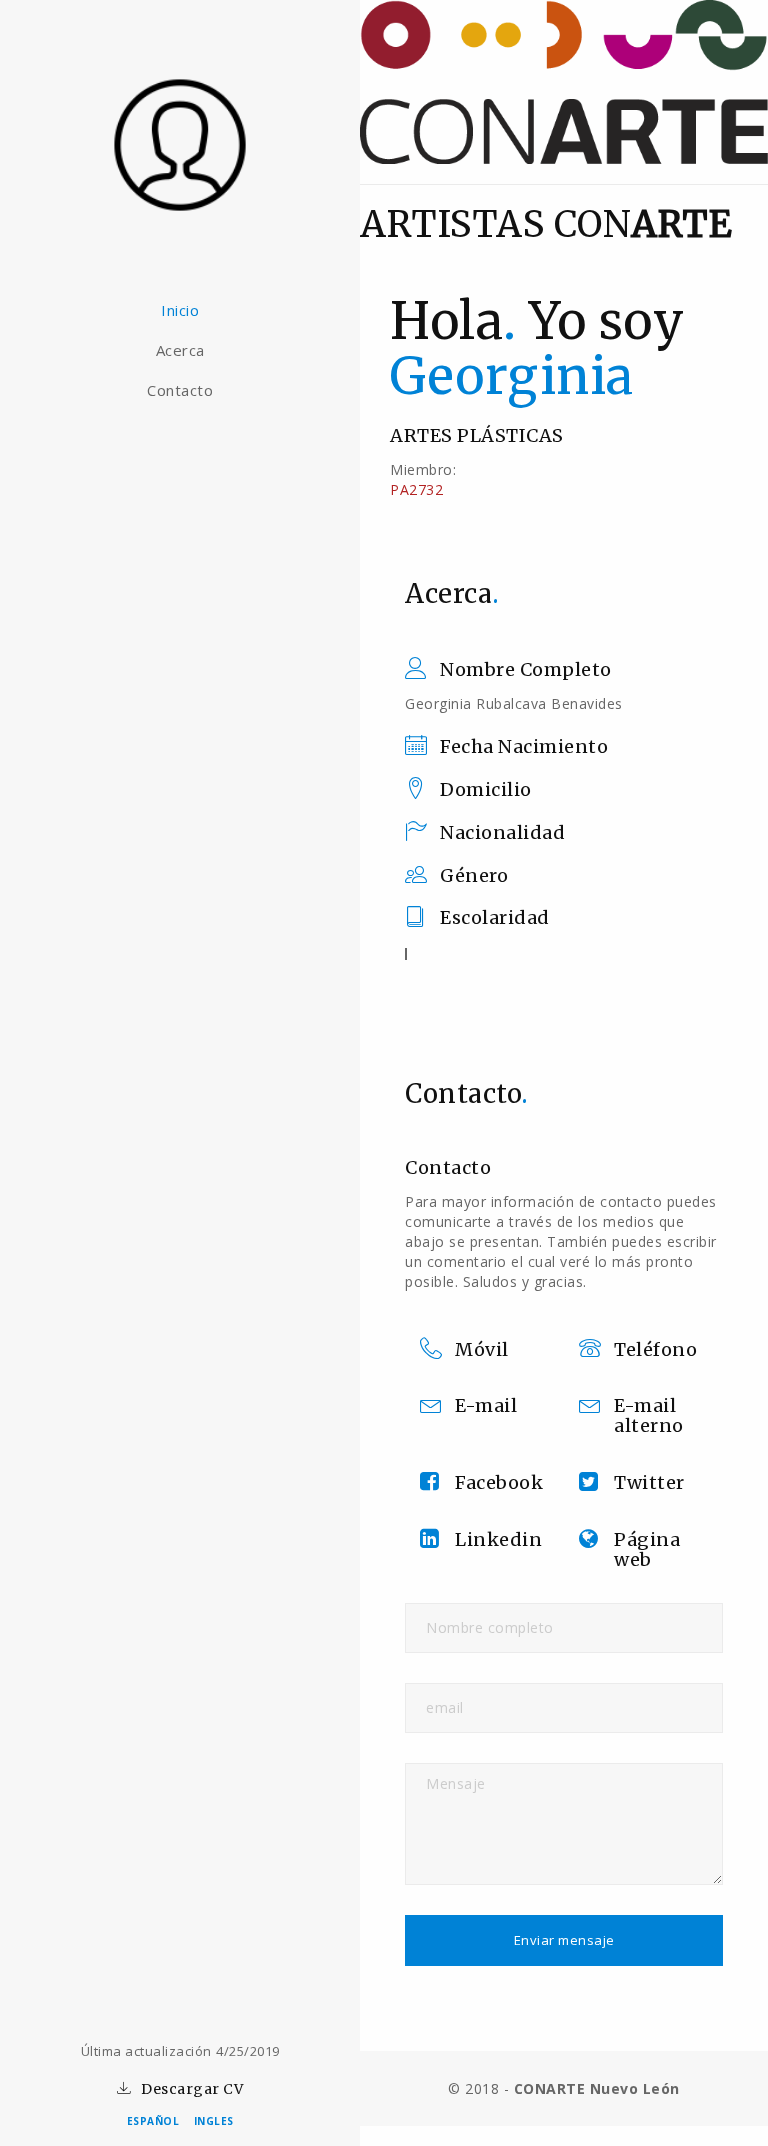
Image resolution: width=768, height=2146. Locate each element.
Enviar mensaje (564, 1940)
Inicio (180, 310)
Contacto (180, 390)
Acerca (180, 350)
